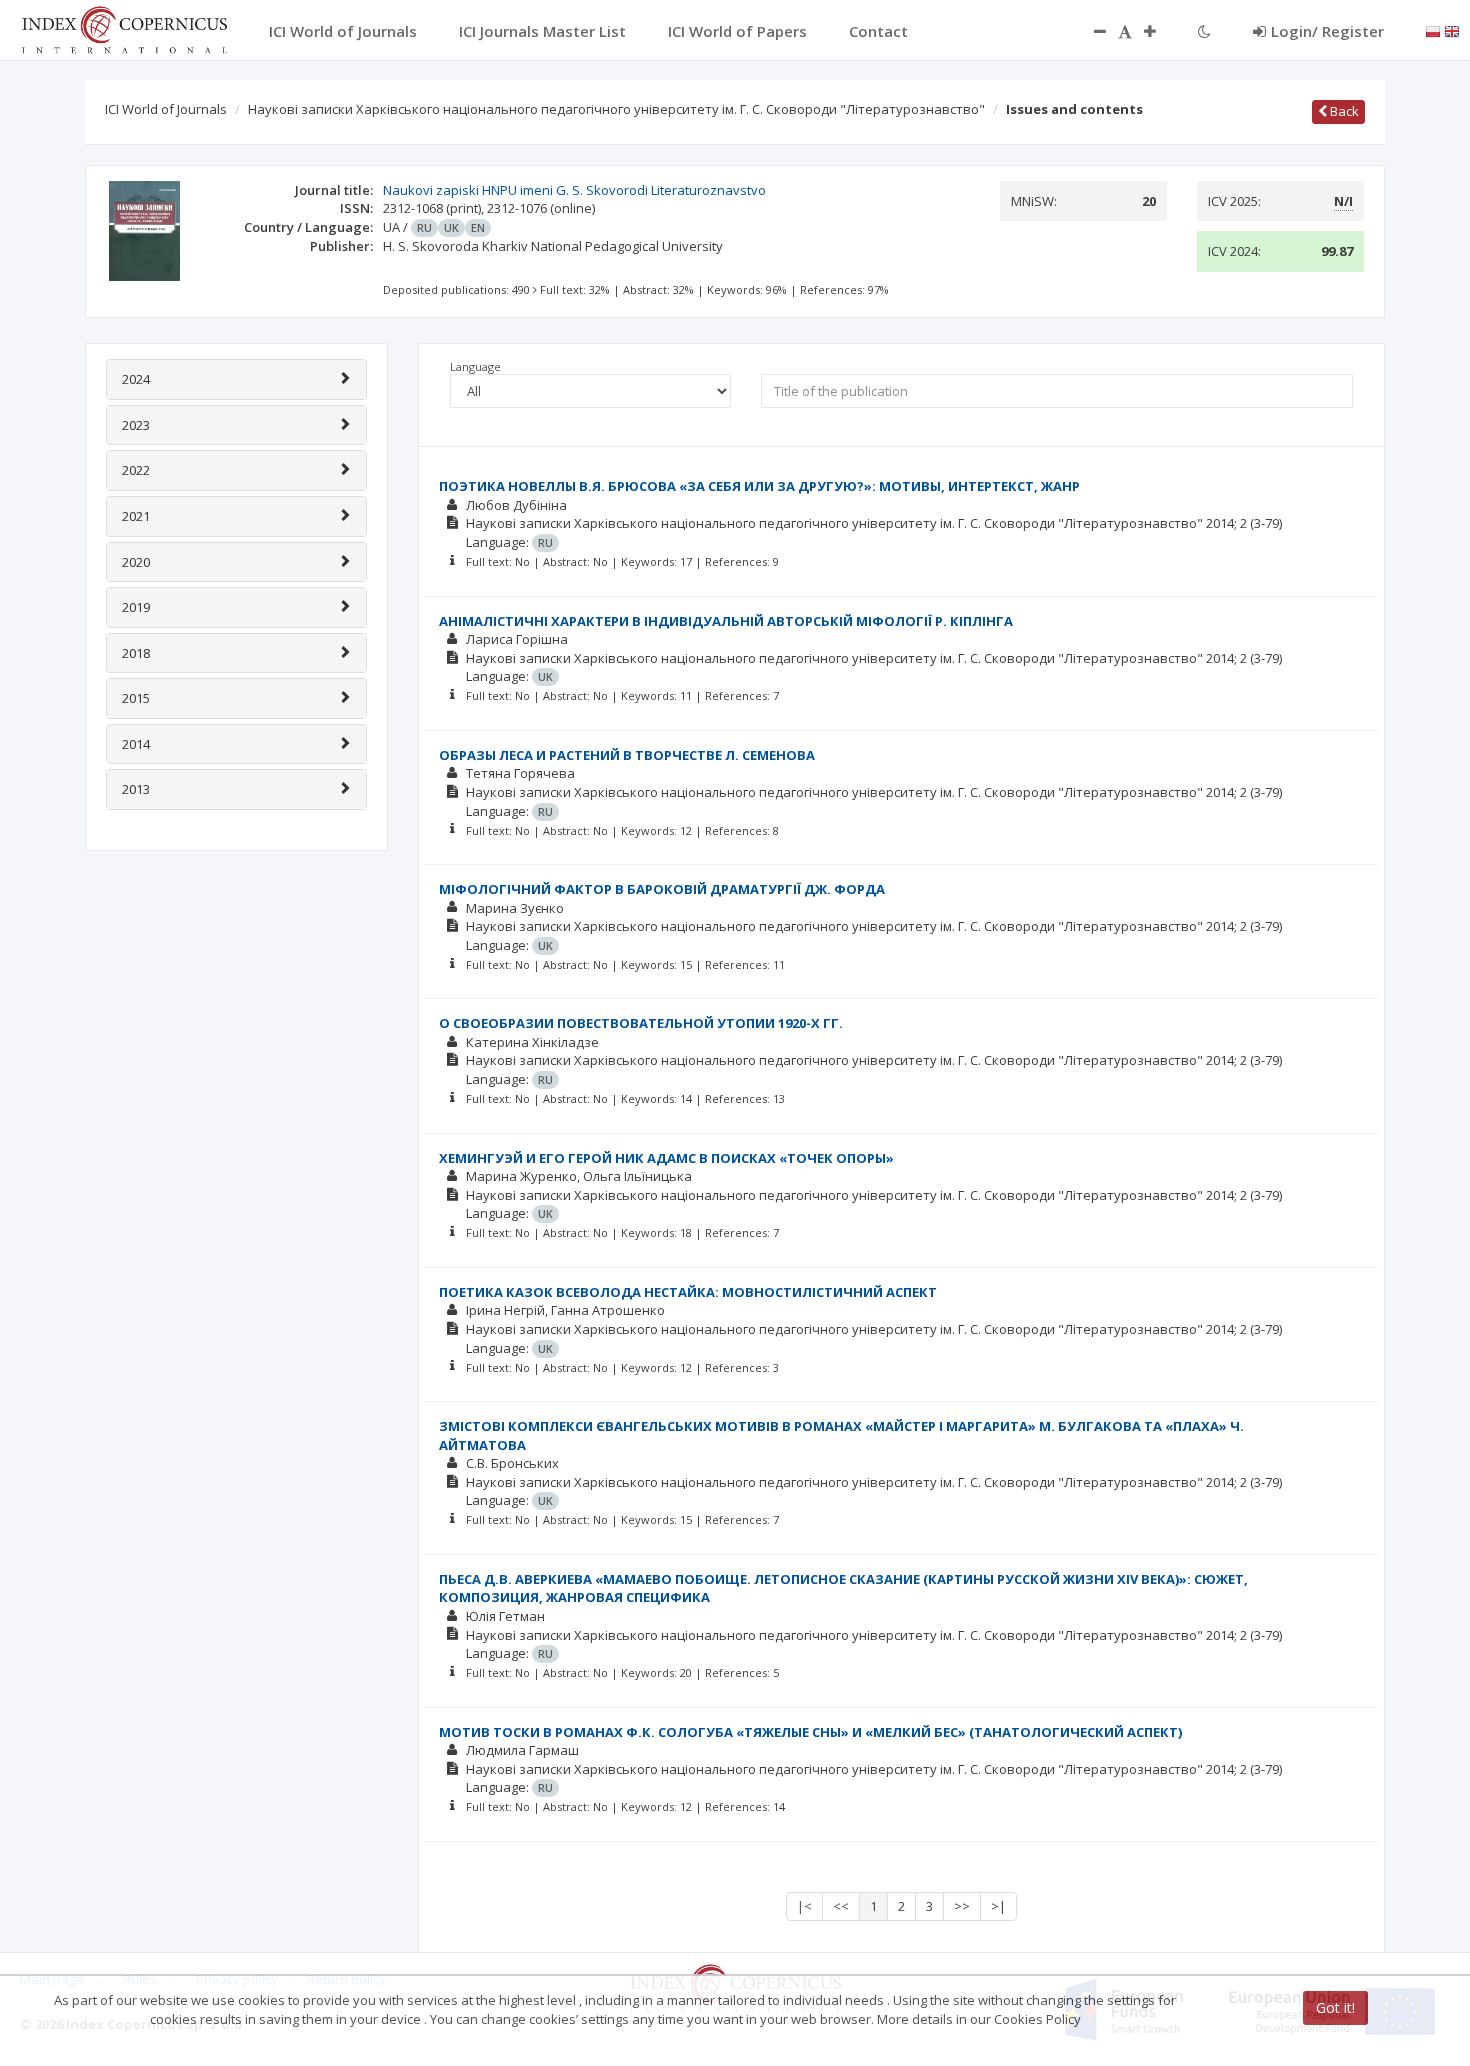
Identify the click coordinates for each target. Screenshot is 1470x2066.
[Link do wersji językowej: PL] (1433, 30)
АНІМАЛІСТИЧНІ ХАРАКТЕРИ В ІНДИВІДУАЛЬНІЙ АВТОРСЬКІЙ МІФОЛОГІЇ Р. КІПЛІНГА (726, 621)
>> (962, 1906)
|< (804, 1906)
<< (841, 1906)
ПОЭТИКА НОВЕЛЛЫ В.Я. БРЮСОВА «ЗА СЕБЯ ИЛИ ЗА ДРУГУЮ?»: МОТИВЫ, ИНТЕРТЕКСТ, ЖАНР (759, 486)
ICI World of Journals (166, 109)
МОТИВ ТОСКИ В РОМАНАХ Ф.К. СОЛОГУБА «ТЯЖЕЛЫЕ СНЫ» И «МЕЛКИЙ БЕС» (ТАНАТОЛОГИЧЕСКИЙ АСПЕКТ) (810, 1732)
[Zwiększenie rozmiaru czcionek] (1160, 31)
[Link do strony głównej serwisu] (124, 28)
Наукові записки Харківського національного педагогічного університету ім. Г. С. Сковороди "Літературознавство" (616, 109)
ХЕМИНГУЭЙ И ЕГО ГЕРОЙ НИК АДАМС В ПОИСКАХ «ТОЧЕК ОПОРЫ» (666, 1158)
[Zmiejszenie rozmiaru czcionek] (1090, 31)
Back (1343, 111)
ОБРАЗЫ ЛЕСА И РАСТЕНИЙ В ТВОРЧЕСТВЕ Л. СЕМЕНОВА (627, 755)
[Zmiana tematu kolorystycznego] (1204, 31)
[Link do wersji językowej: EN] (1452, 30)
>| (998, 1906)
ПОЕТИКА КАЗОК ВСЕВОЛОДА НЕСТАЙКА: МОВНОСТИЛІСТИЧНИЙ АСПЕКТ (688, 1292)
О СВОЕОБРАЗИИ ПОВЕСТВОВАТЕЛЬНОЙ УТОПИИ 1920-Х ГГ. (641, 1023)
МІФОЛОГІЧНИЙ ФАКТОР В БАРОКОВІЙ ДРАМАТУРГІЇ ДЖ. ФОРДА (662, 889)
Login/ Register (1327, 31)
